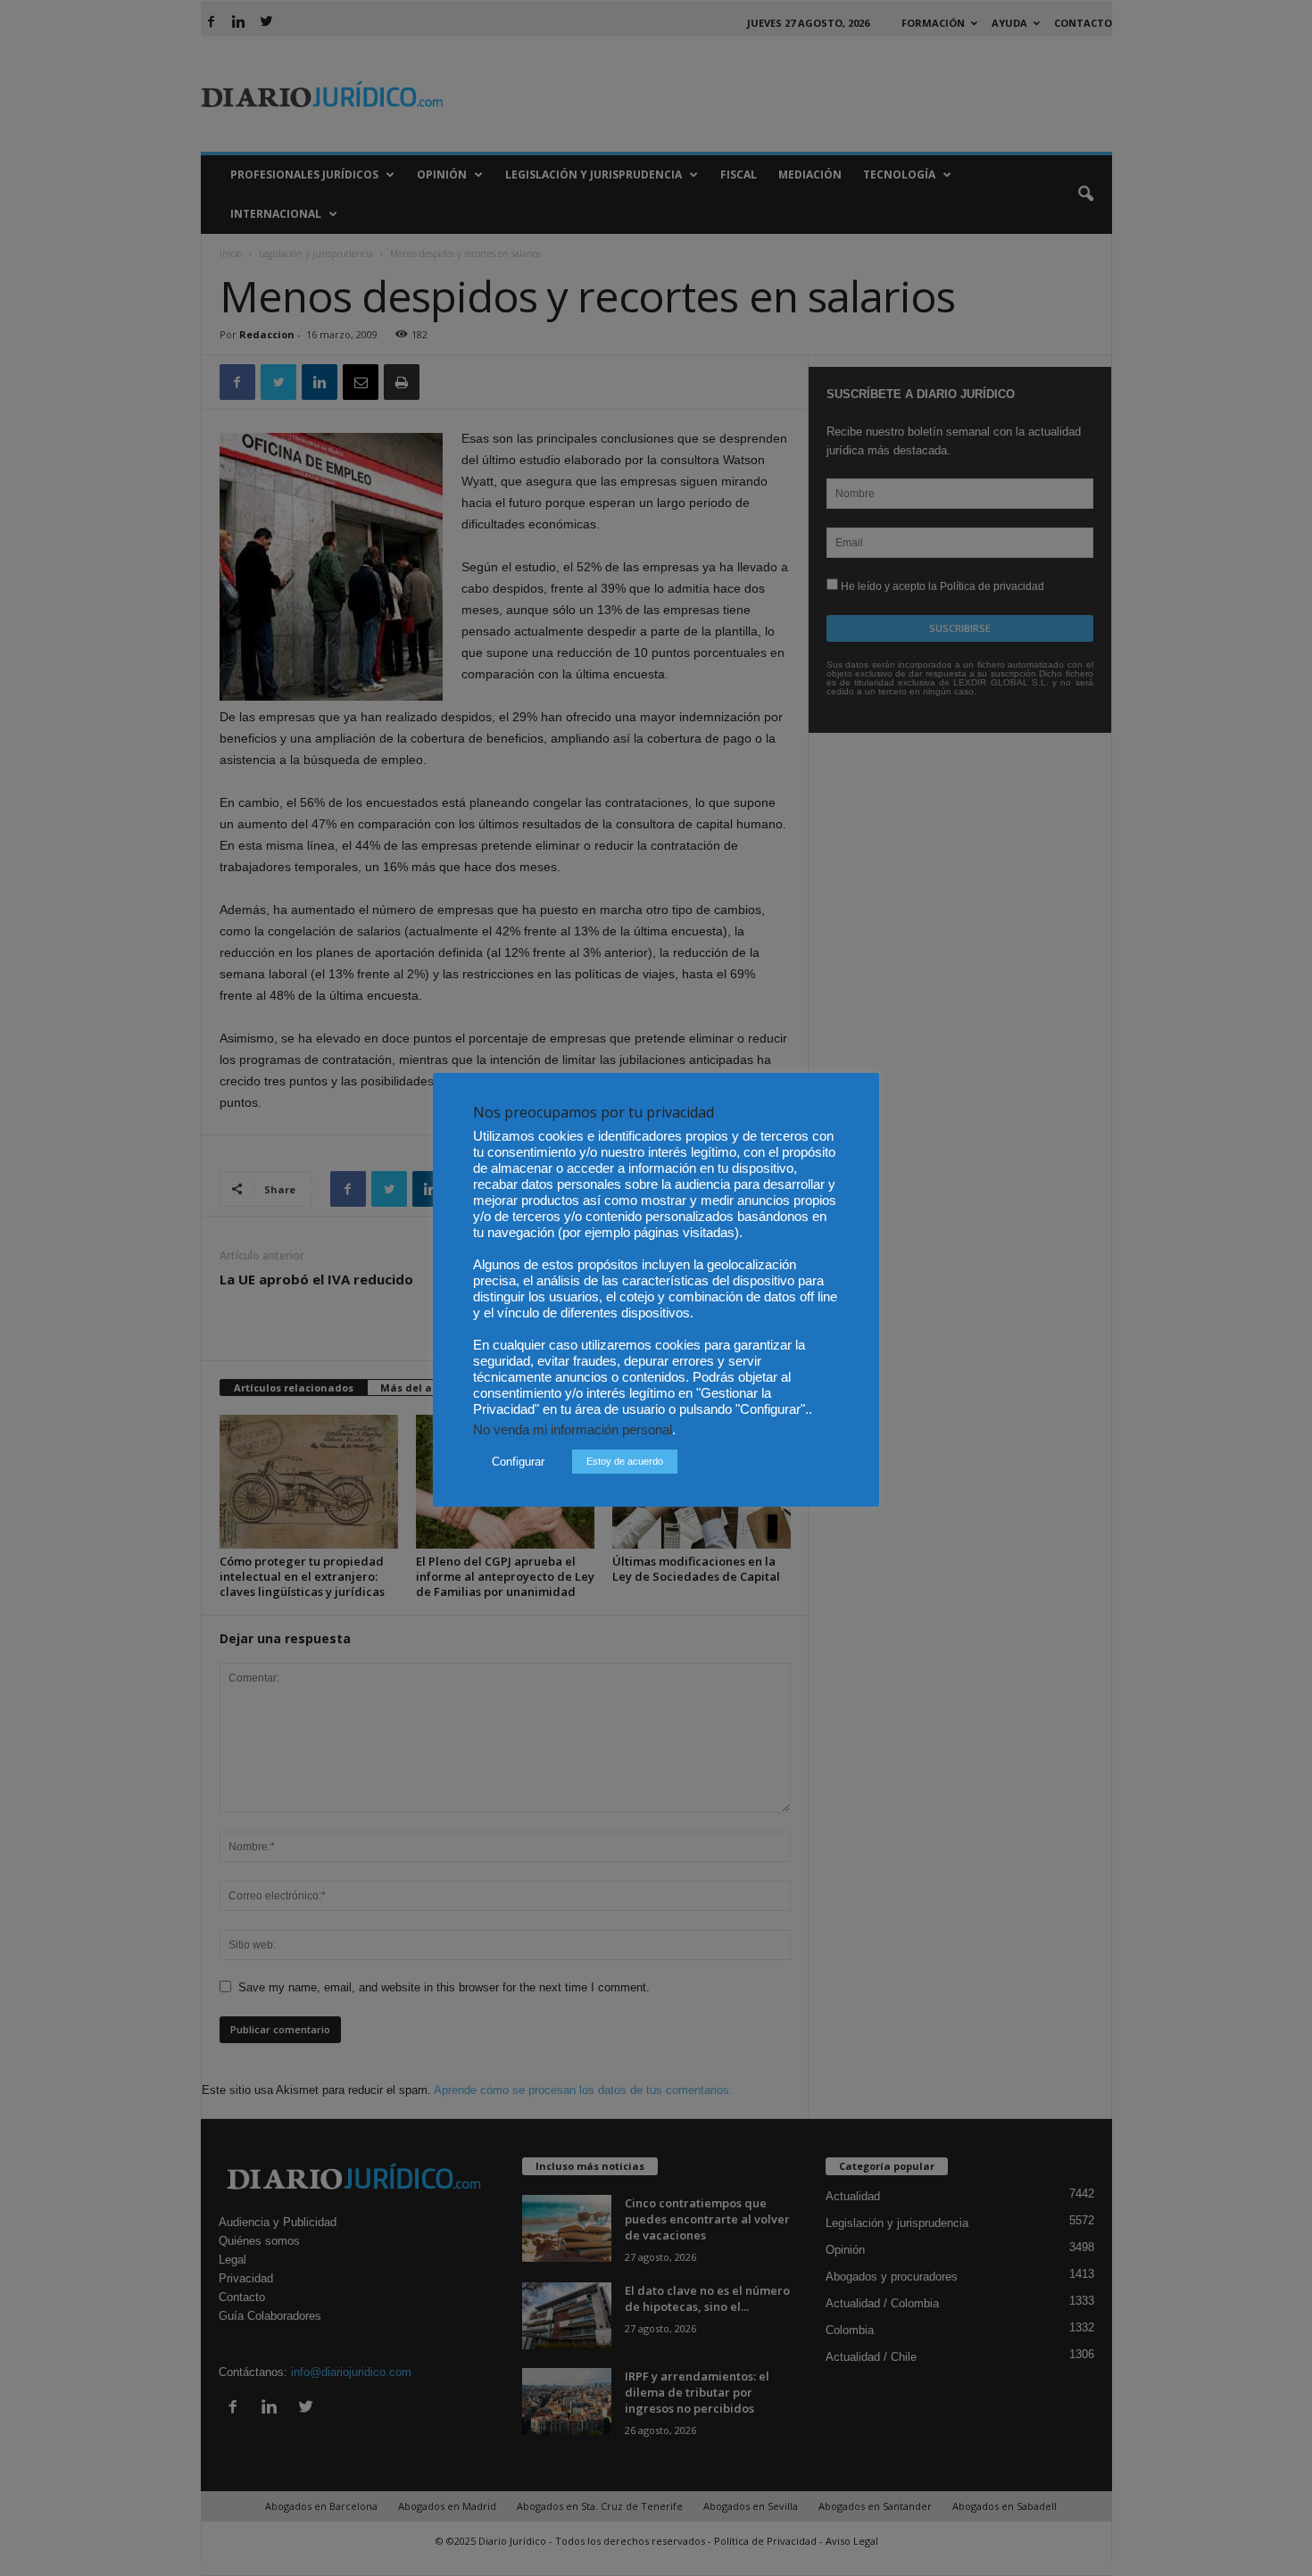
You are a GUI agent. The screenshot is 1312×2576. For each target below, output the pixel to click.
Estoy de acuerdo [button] (625, 1461)
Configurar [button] (518, 1462)
